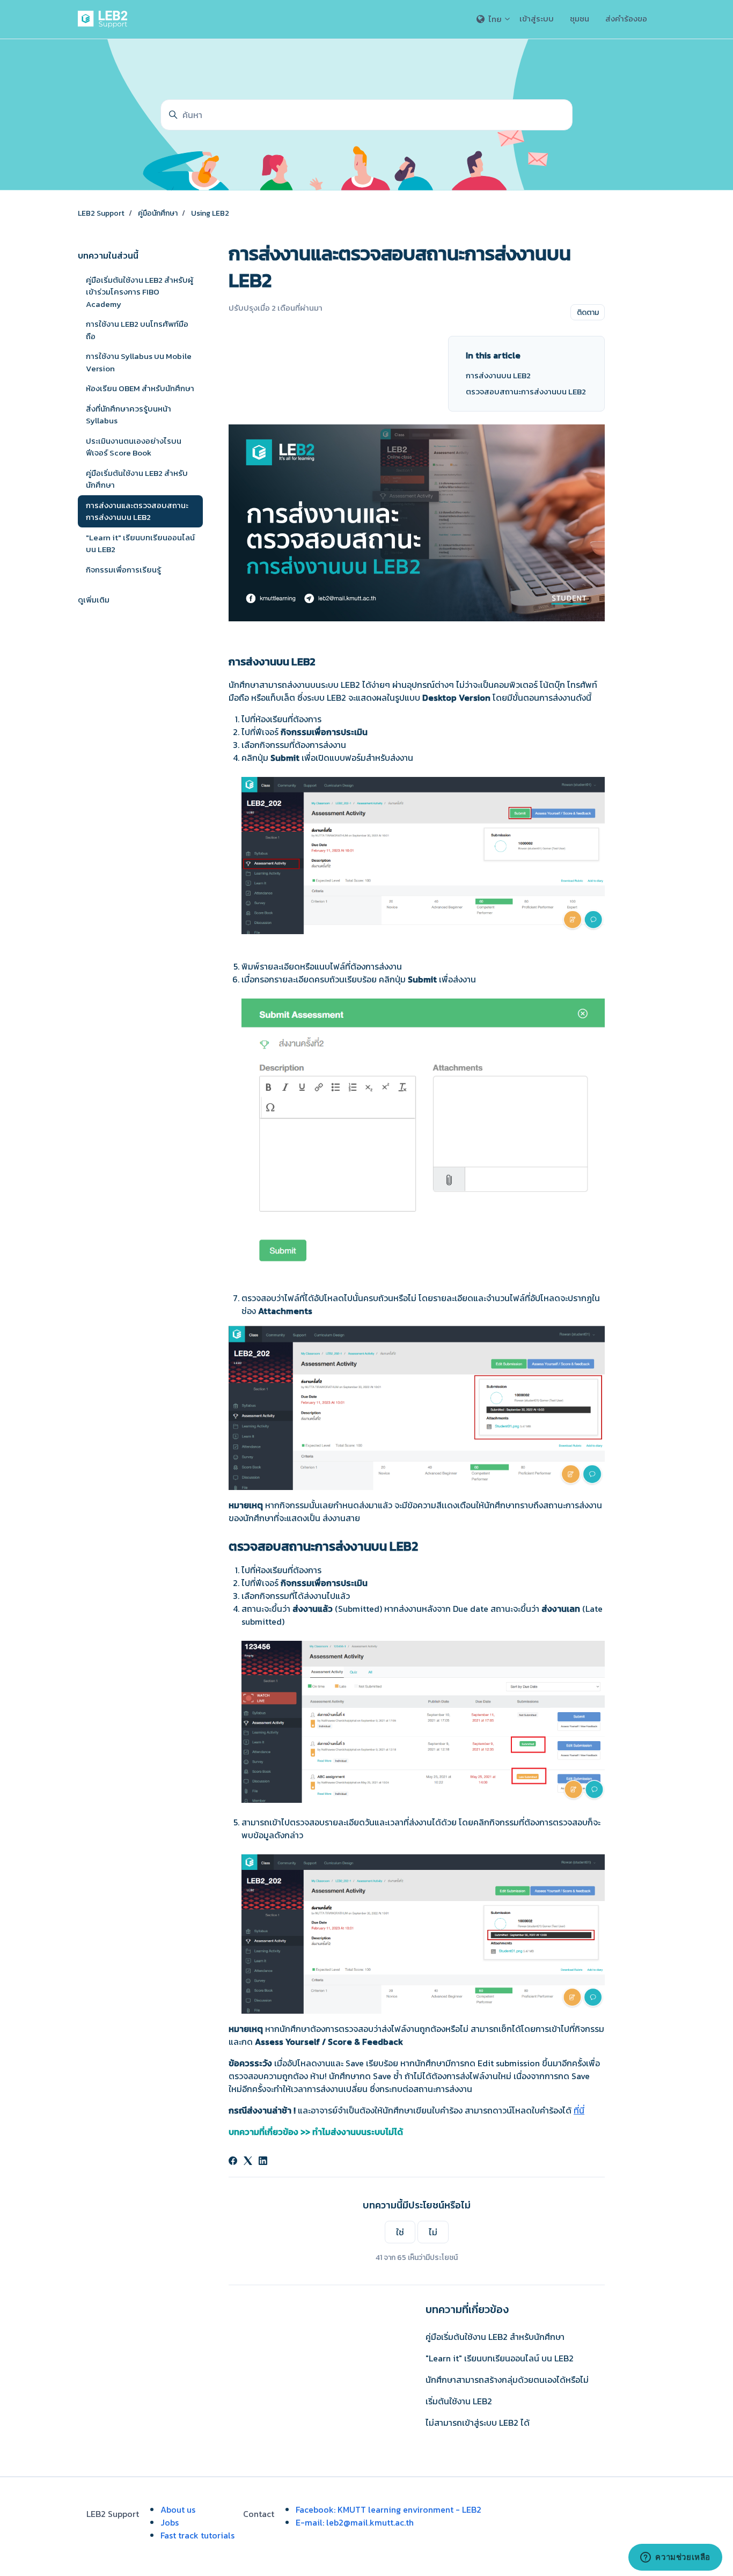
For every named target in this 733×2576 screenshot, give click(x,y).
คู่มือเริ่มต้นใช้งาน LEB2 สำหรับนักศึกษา (495, 2337)
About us (178, 2509)
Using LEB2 (210, 213)
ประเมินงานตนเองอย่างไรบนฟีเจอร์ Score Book (134, 447)
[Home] (105, 19)
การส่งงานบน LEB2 (498, 376)
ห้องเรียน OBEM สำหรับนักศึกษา (140, 388)
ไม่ (433, 2232)
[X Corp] (248, 2162)
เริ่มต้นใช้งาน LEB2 (459, 2401)
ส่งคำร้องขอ (626, 19)
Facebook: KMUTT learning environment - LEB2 (389, 2509)
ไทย (495, 19)
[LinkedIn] (263, 2162)
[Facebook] (233, 2162)
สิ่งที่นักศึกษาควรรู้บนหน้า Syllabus (129, 415)
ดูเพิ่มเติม (94, 600)
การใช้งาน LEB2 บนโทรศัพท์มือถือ (137, 330)
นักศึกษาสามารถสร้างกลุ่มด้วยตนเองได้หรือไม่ (507, 2380)
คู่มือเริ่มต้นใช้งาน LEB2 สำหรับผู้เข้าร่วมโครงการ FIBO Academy (140, 292)
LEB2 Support (101, 213)
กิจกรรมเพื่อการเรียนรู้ (123, 570)
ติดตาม (588, 313)
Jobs (170, 2522)
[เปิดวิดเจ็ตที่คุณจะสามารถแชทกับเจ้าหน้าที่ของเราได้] (675, 2557)
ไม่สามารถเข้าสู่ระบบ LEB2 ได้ (478, 2423)
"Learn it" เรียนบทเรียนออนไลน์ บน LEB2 (500, 2358)
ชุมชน (580, 19)
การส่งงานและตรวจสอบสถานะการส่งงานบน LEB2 (137, 511)
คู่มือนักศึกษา (158, 213)
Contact (259, 2514)
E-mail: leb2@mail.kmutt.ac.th (355, 2522)
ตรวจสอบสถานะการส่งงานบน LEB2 (526, 392)
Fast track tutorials (197, 2535)
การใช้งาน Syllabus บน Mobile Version (139, 362)
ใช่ (400, 2232)
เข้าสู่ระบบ (537, 19)
